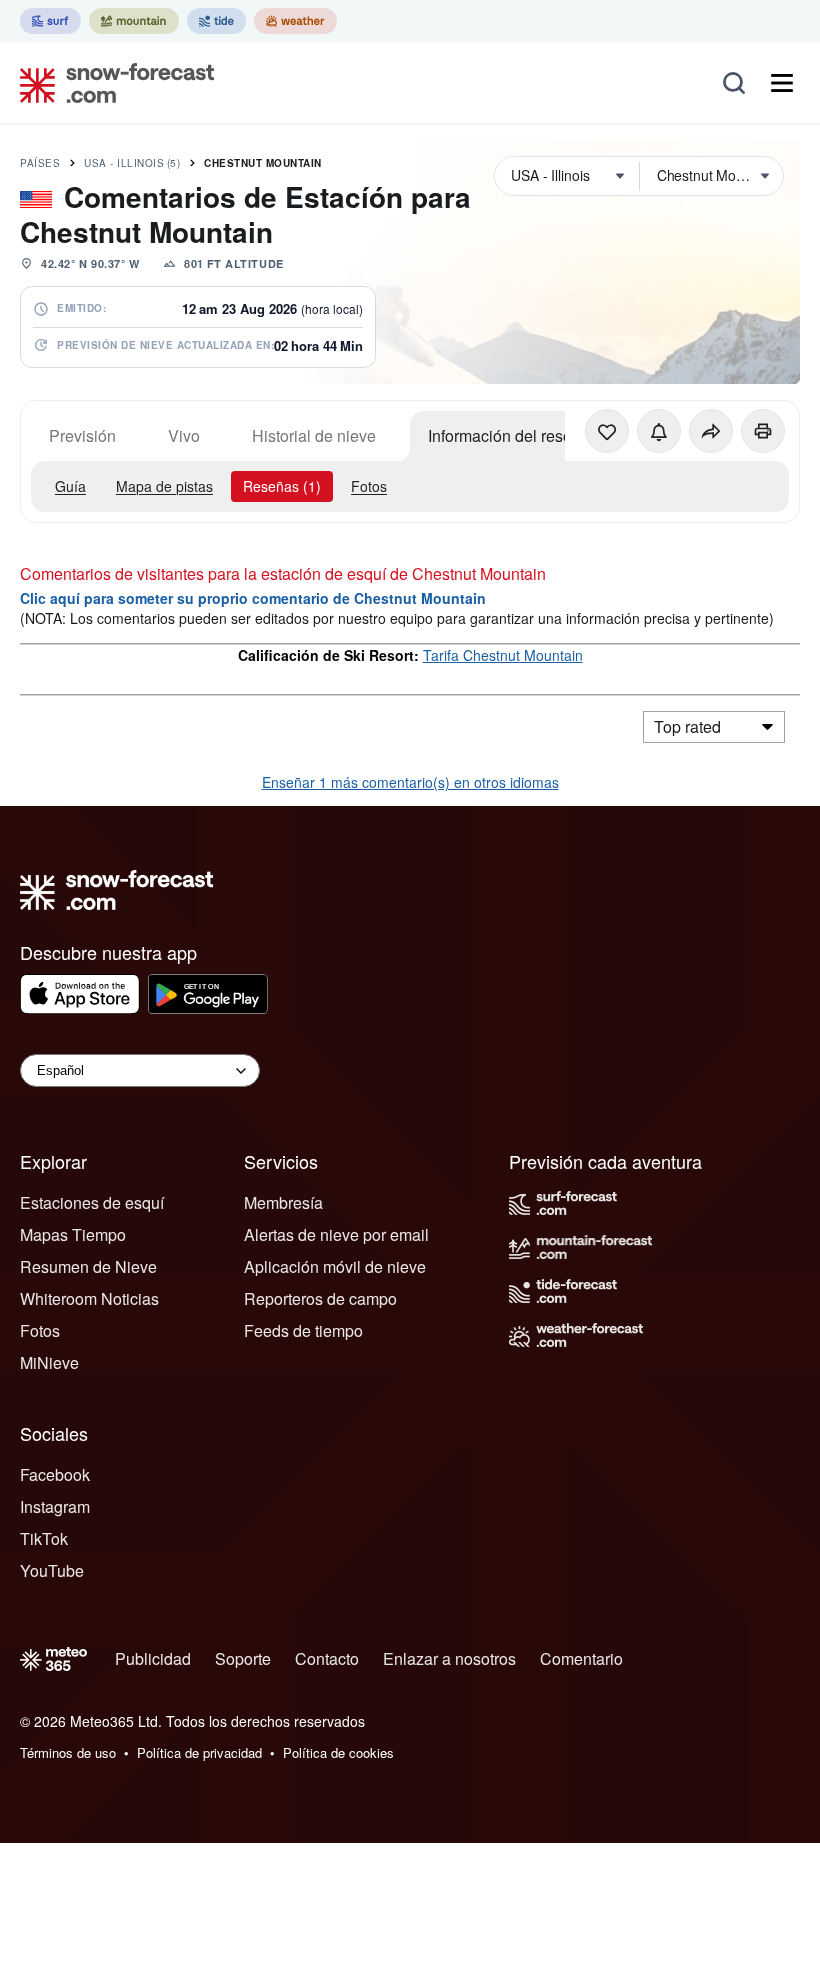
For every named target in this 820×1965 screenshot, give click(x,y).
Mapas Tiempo (73, 1234)
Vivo (184, 435)
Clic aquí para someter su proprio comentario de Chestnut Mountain (253, 598)
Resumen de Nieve (88, 1266)
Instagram (55, 1506)
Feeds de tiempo (303, 1330)
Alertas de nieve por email (336, 1234)
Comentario (581, 1658)
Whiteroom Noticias (89, 1298)
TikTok (44, 1538)
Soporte (243, 1658)
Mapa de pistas (164, 486)
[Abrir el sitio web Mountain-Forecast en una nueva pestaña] (134, 21)
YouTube (52, 1570)
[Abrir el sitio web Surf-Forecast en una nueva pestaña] (50, 21)
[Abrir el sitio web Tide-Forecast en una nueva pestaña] (216, 21)
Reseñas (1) (282, 486)
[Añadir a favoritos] (607, 431)
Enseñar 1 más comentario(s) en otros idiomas (410, 782)
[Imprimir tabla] (763, 431)
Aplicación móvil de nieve (335, 1266)
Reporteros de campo (320, 1298)
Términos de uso (68, 1752)
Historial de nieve (314, 435)
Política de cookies (338, 1752)
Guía (70, 486)
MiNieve (49, 1362)
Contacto (327, 1658)
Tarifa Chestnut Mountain (503, 655)
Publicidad (153, 1658)
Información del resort (504, 435)
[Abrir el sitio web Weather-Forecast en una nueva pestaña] (295, 21)
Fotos (369, 486)
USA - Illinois (132, 163)
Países (40, 163)
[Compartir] (711, 431)
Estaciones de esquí (92, 1202)
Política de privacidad (199, 1752)
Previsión (82, 435)
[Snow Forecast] (111, 83)
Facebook (55, 1474)
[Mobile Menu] (782, 83)
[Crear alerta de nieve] (659, 431)
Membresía (283, 1202)
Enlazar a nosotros (449, 1658)
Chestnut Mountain (263, 163)
